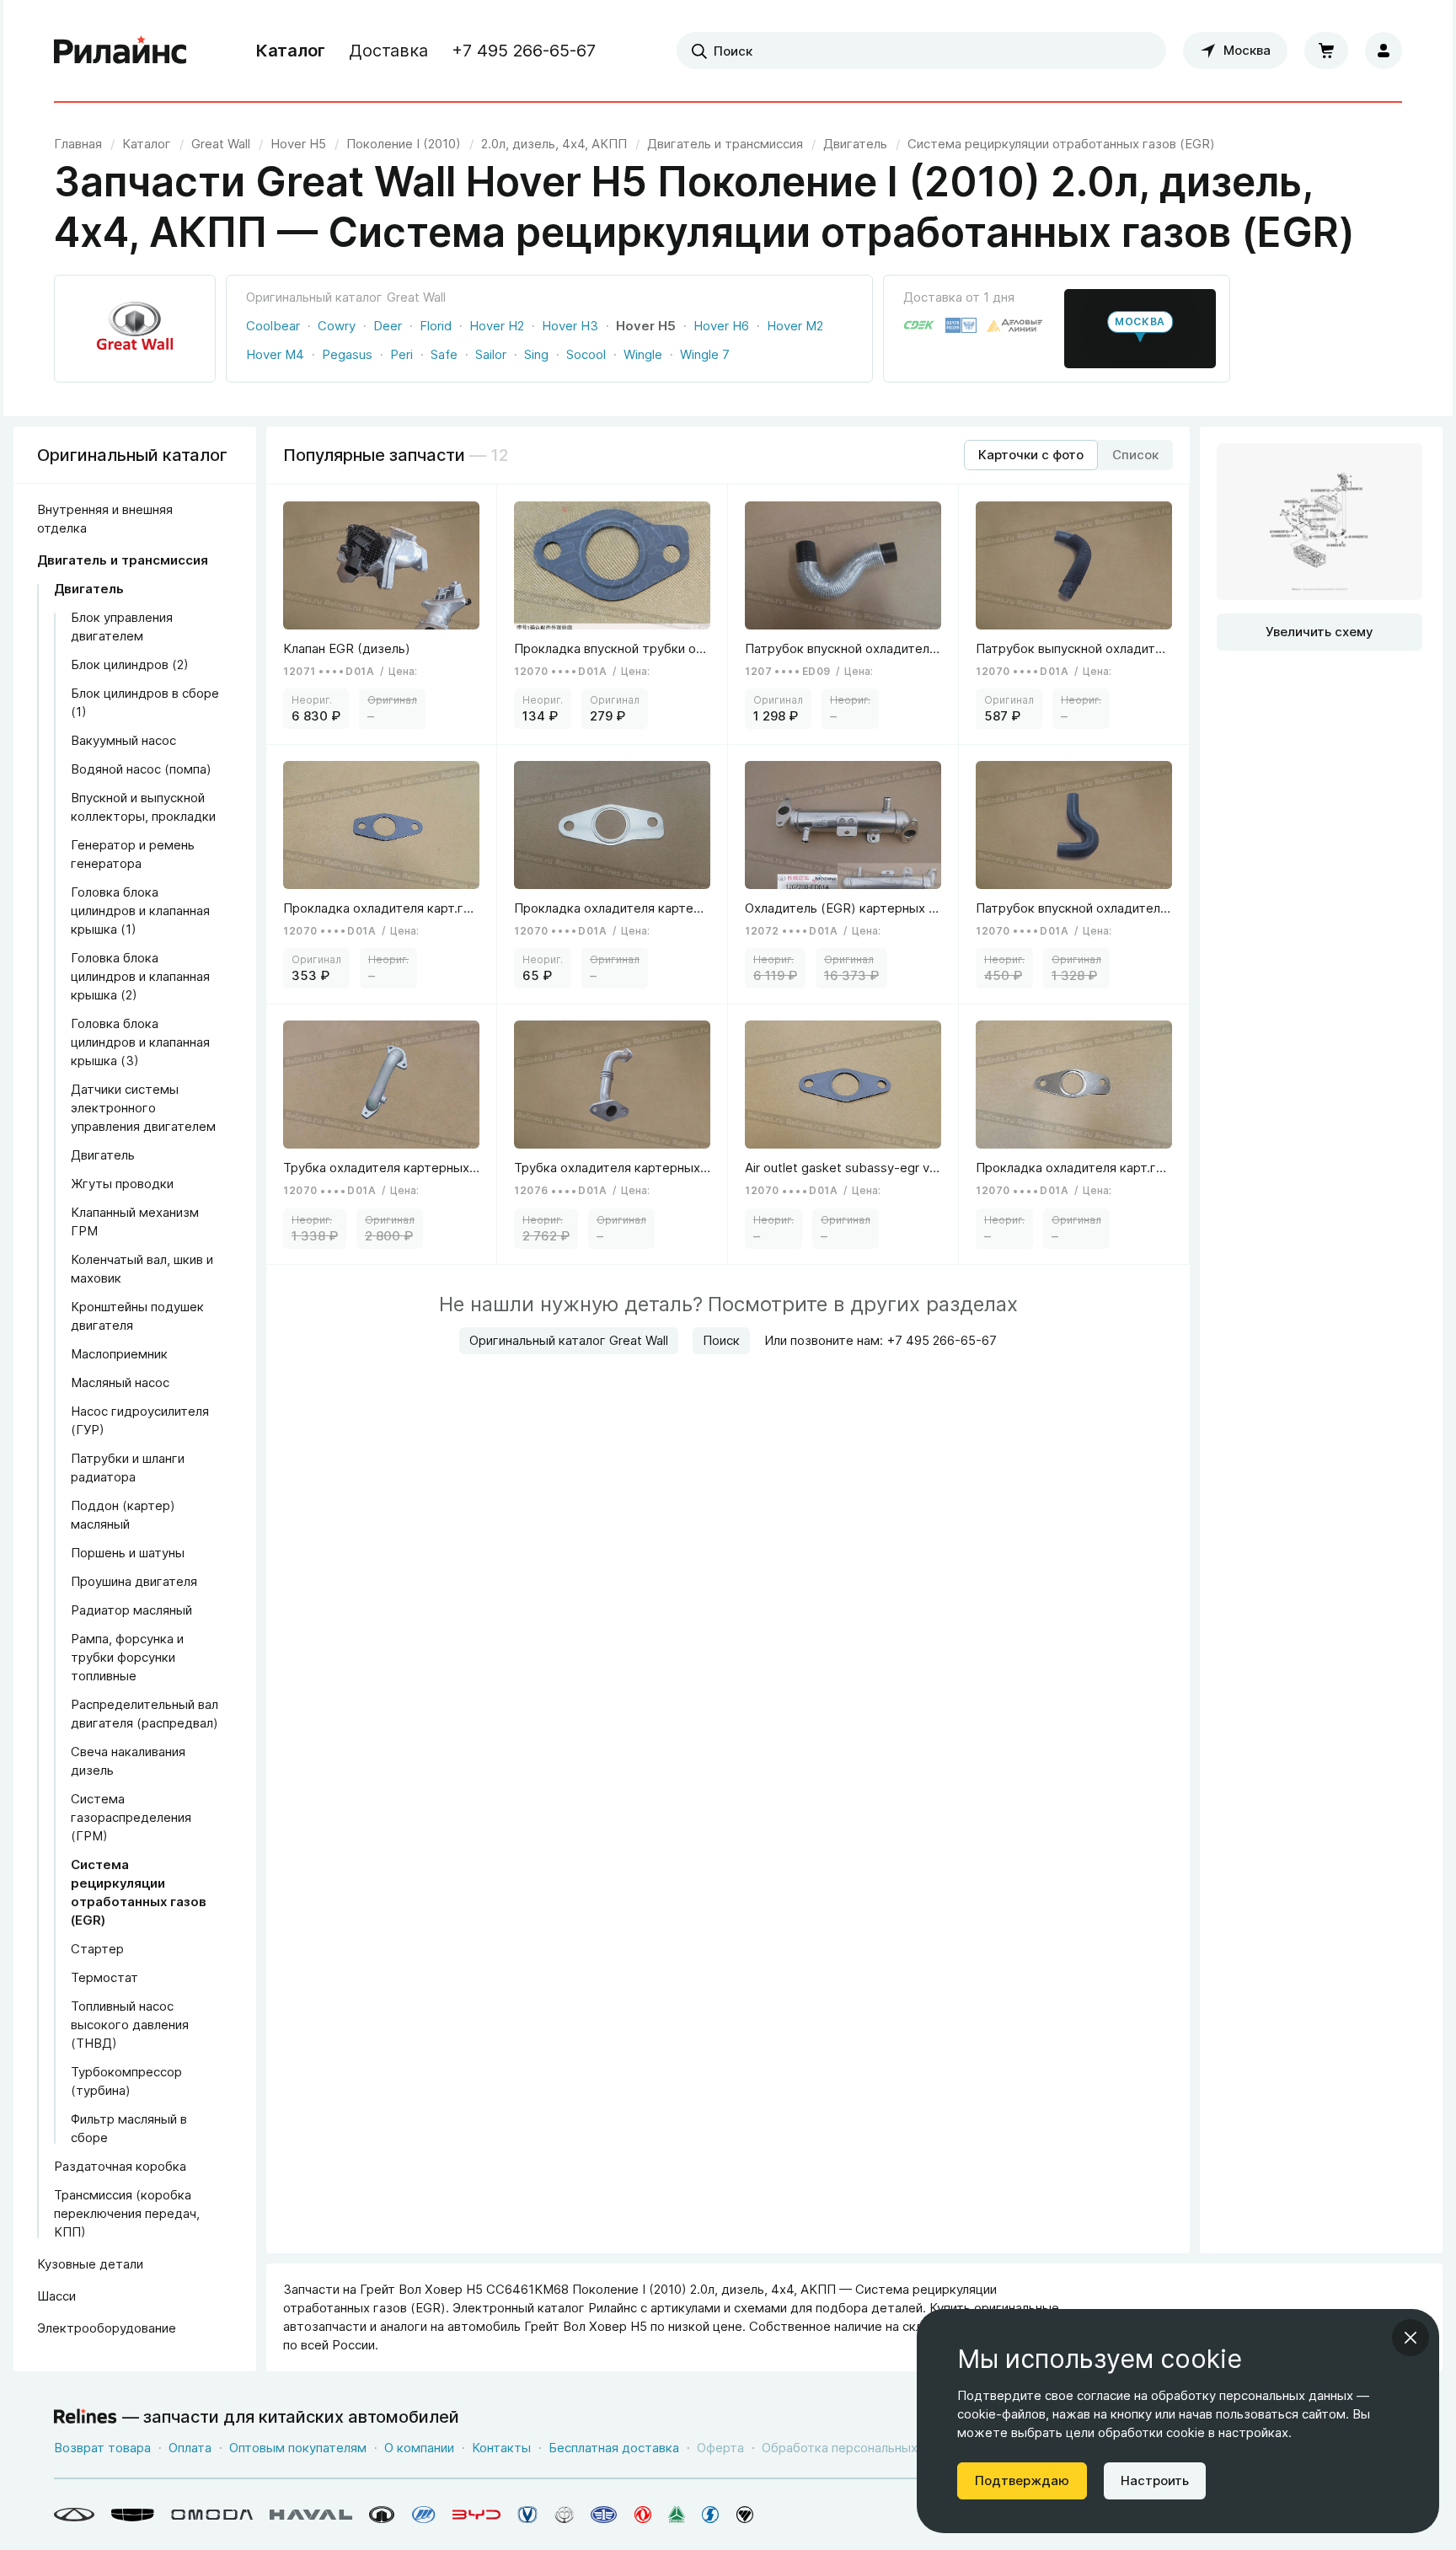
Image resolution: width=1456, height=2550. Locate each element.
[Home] (120, 51)
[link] (221, 144)
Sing (536, 354)
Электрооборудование (107, 2328)
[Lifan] (424, 2515)
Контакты (501, 2448)
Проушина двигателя (134, 1581)
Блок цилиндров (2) (130, 664)
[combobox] (921, 51)
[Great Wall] (382, 2515)
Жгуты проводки (122, 1184)
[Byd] (476, 2515)
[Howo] (677, 2515)
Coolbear (273, 326)
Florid (436, 326)
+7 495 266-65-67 (524, 51)
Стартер (97, 1949)
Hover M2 (795, 326)
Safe (444, 354)
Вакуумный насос (123, 740)
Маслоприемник (119, 1354)
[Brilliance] (564, 2515)
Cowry (337, 326)
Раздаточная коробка (120, 2166)
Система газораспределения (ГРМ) (131, 1817)
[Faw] (604, 2515)
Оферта (720, 2448)
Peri (401, 354)
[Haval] (311, 2515)
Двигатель (89, 589)
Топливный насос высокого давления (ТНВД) (130, 2025)
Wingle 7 (705, 354)
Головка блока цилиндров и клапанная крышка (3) (140, 1042)
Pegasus (347, 354)
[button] (1140, 329)
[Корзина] (1326, 51)
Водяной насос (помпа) (141, 769)
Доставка (388, 51)
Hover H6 (721, 326)
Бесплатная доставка (614, 2448)
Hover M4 (275, 354)
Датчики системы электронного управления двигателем (143, 1108)
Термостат (104, 1977)
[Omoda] (212, 2515)
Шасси (56, 2296)
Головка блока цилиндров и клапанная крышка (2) (140, 976)
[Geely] (133, 2515)
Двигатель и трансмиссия (123, 560)
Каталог (291, 51)
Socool (586, 354)
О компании (419, 2448)
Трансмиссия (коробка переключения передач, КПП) (127, 2213)
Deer (388, 326)
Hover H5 (646, 326)
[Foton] (745, 2515)
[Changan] (527, 2515)
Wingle (643, 354)
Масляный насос (120, 1382)
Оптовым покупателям (298, 2448)
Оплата (190, 2448)
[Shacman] (711, 2515)
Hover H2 (497, 326)
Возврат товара (102, 2448)
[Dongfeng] (643, 2515)
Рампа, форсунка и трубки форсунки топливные (127, 1657)
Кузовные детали (90, 2264)
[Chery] (74, 2515)
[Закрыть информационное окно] (1410, 2338)
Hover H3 (570, 326)
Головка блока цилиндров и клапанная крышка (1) (140, 911)
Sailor (491, 354)
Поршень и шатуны (128, 1553)
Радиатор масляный (131, 1610)
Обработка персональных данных (864, 2448)
